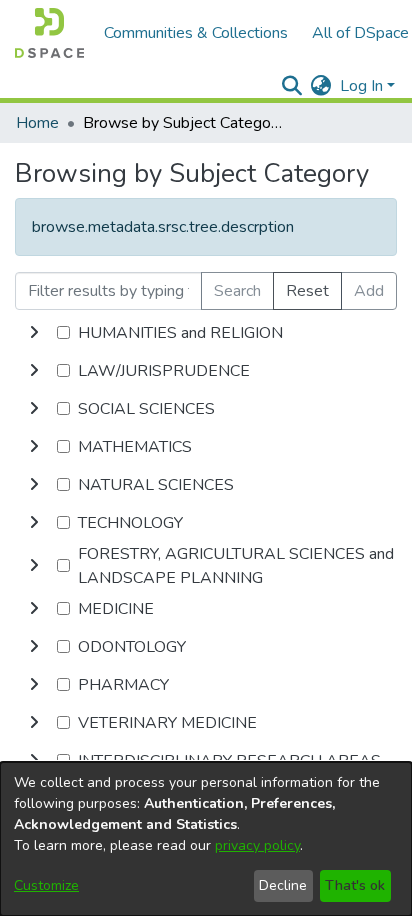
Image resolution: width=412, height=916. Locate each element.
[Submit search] (292, 86)
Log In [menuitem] (361, 86)
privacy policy (257, 845)
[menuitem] (321, 86)
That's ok (355, 885)
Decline (283, 885)
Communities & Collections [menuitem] (196, 33)
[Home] (49, 33)
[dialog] (206, 839)
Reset (307, 291)
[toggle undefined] (34, 333)
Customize (46, 885)
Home (37, 123)
